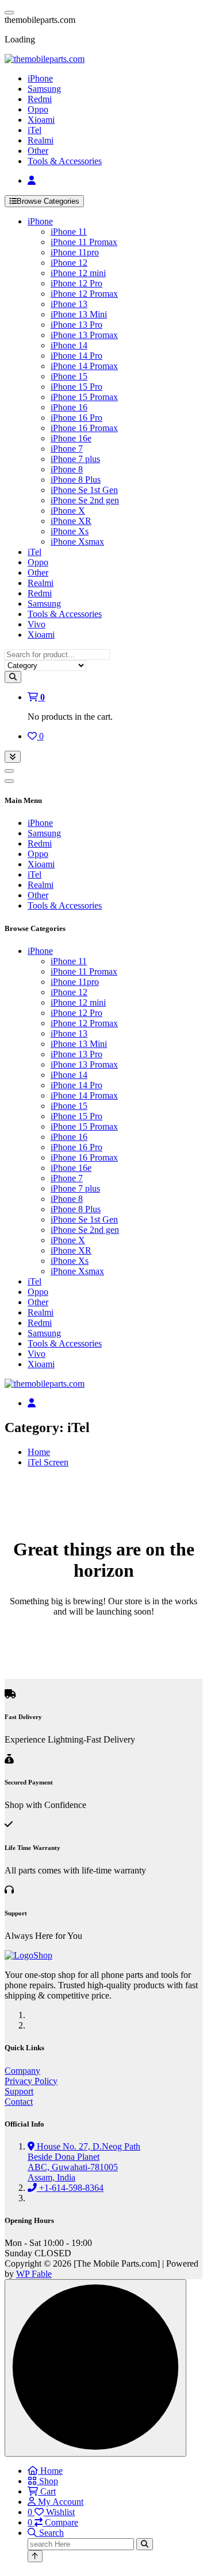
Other (38, 151)
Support (19, 2091)
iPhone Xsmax (77, 542)
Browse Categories (48, 201)
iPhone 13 (69, 304)
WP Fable (34, 2274)
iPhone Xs (70, 531)
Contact (19, 2102)
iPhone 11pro (75, 252)
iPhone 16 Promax (84, 428)
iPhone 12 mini (78, 273)
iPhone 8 (67, 469)
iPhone (40, 78)
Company (22, 2071)
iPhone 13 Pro (76, 325)
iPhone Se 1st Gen (84, 490)
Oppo (38, 109)
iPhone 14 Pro (76, 356)
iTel (34, 130)
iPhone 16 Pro (76, 418)
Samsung (44, 89)
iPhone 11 (69, 232)
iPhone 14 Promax (84, 366)
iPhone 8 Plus (76, 480)
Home (39, 1452)
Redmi (40, 99)
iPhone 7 (67, 449)
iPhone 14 (69, 345)
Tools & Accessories (65, 161)
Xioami (41, 120)
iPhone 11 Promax (84, 242)
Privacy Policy (31, 2081)
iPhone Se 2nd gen (85, 500)
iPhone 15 (69, 376)
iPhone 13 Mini (79, 314)
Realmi (41, 140)
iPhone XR (71, 521)
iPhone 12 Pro (76, 283)
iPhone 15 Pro (76, 387)
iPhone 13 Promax (84, 335)
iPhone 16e (71, 438)
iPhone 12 (69, 263)
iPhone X (68, 511)
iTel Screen (48, 1462)
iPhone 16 (69, 407)
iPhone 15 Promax (84, 397)
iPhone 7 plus (75, 459)
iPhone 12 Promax (84, 294)
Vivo (37, 624)
